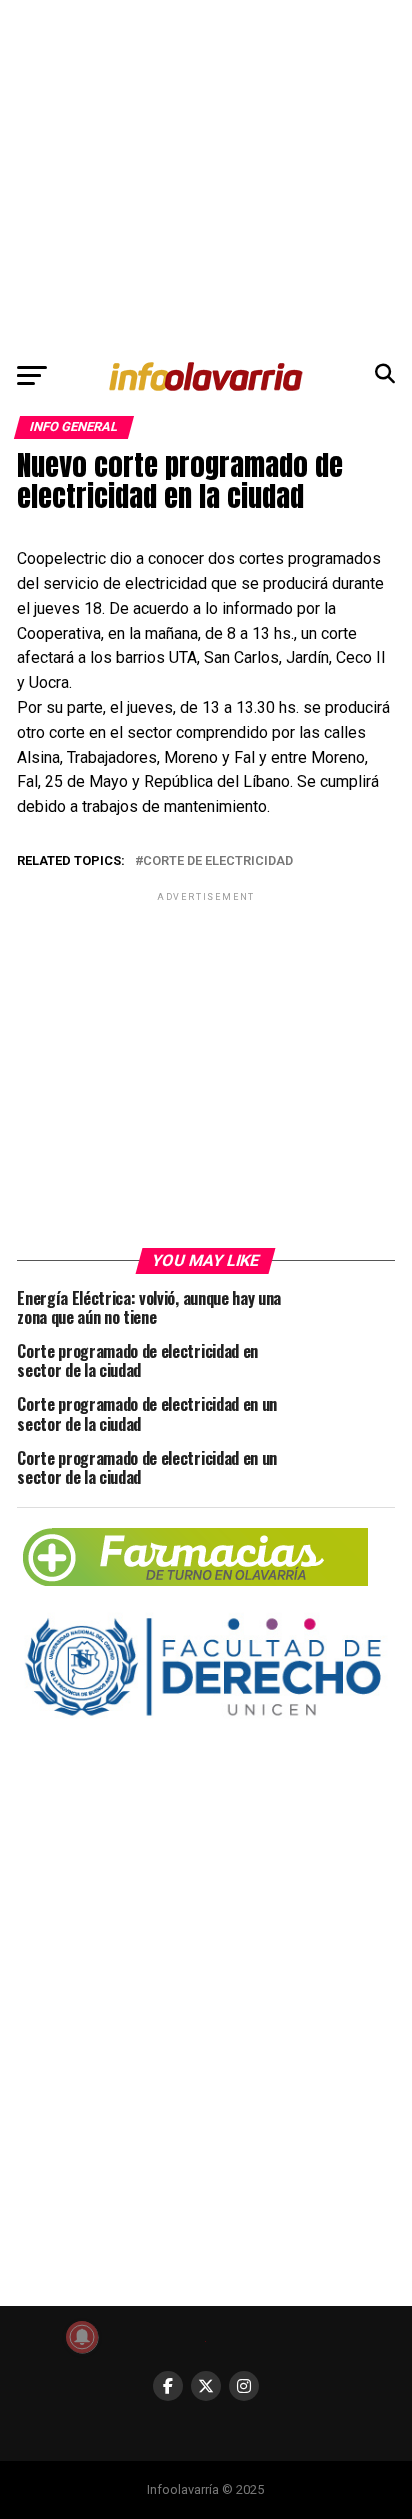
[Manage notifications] (82, 2337)
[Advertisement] (206, 175)
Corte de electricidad (218, 861)
